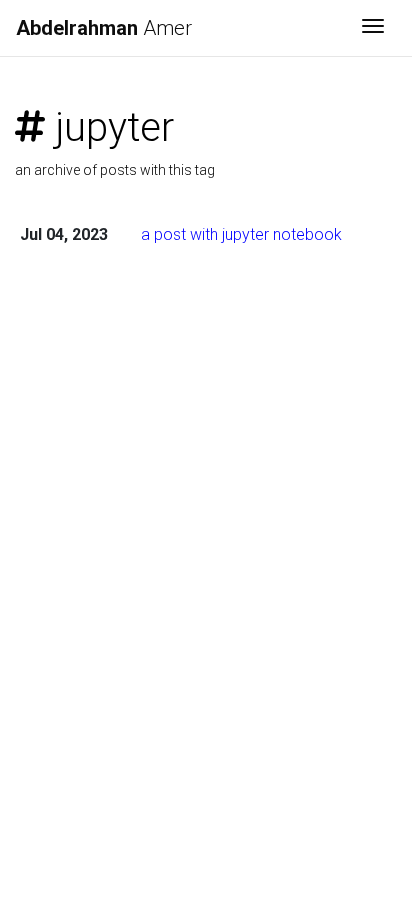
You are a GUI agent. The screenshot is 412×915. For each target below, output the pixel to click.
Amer (104, 28)
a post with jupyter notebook (241, 234)
